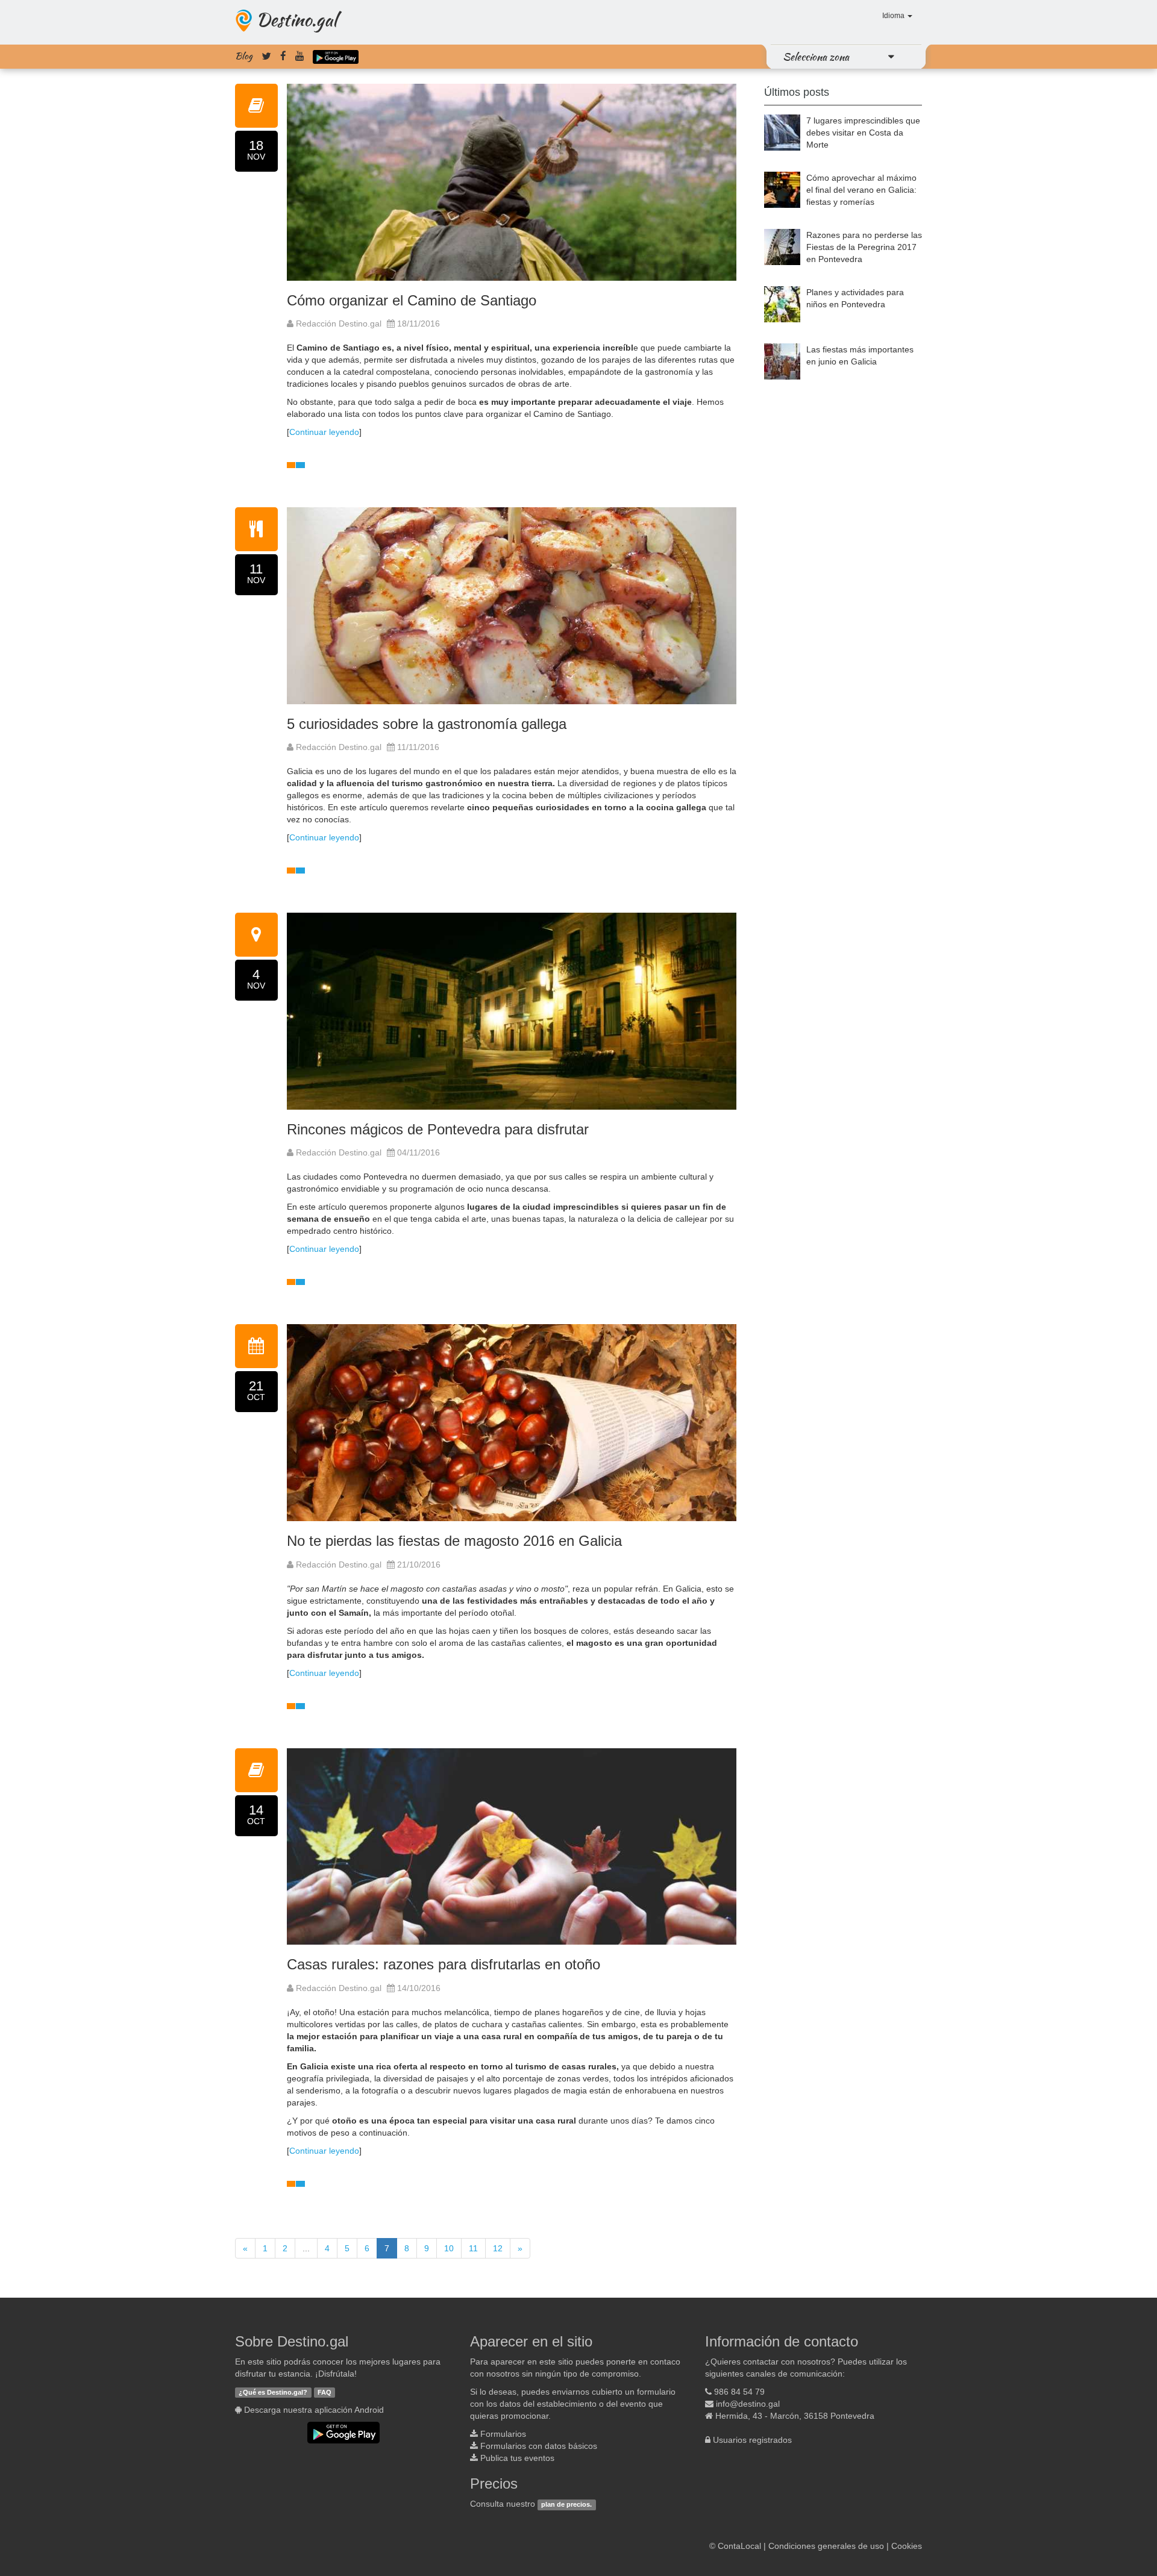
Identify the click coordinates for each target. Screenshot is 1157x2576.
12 (498, 2248)
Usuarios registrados (752, 2440)
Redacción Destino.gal (337, 324)
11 (473, 2248)
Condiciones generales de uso (826, 2546)
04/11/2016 (419, 1152)
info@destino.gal (748, 2404)
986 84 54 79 (739, 2392)
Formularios (503, 2434)
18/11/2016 (419, 324)
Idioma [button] (894, 16)
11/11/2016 (418, 747)
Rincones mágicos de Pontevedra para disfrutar (438, 1129)
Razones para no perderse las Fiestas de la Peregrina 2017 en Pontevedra (864, 247)
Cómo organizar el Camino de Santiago (412, 300)
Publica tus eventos (517, 2458)
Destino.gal (296, 19)
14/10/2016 (419, 1988)
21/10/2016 (419, 1565)
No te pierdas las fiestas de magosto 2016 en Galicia (454, 1541)
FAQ (325, 2392)
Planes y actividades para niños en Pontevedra (855, 298)
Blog (244, 56)
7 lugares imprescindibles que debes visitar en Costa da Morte (863, 133)
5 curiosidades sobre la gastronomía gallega (427, 724)
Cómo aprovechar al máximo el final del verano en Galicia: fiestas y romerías (861, 190)
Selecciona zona (816, 57)
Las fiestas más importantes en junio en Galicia (860, 355)
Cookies (907, 2546)
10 (449, 2248)
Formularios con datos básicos (539, 2446)
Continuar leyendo (324, 432)
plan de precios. (566, 2504)
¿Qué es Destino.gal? (273, 2392)
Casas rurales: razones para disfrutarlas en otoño (444, 1964)
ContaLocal (739, 2546)
